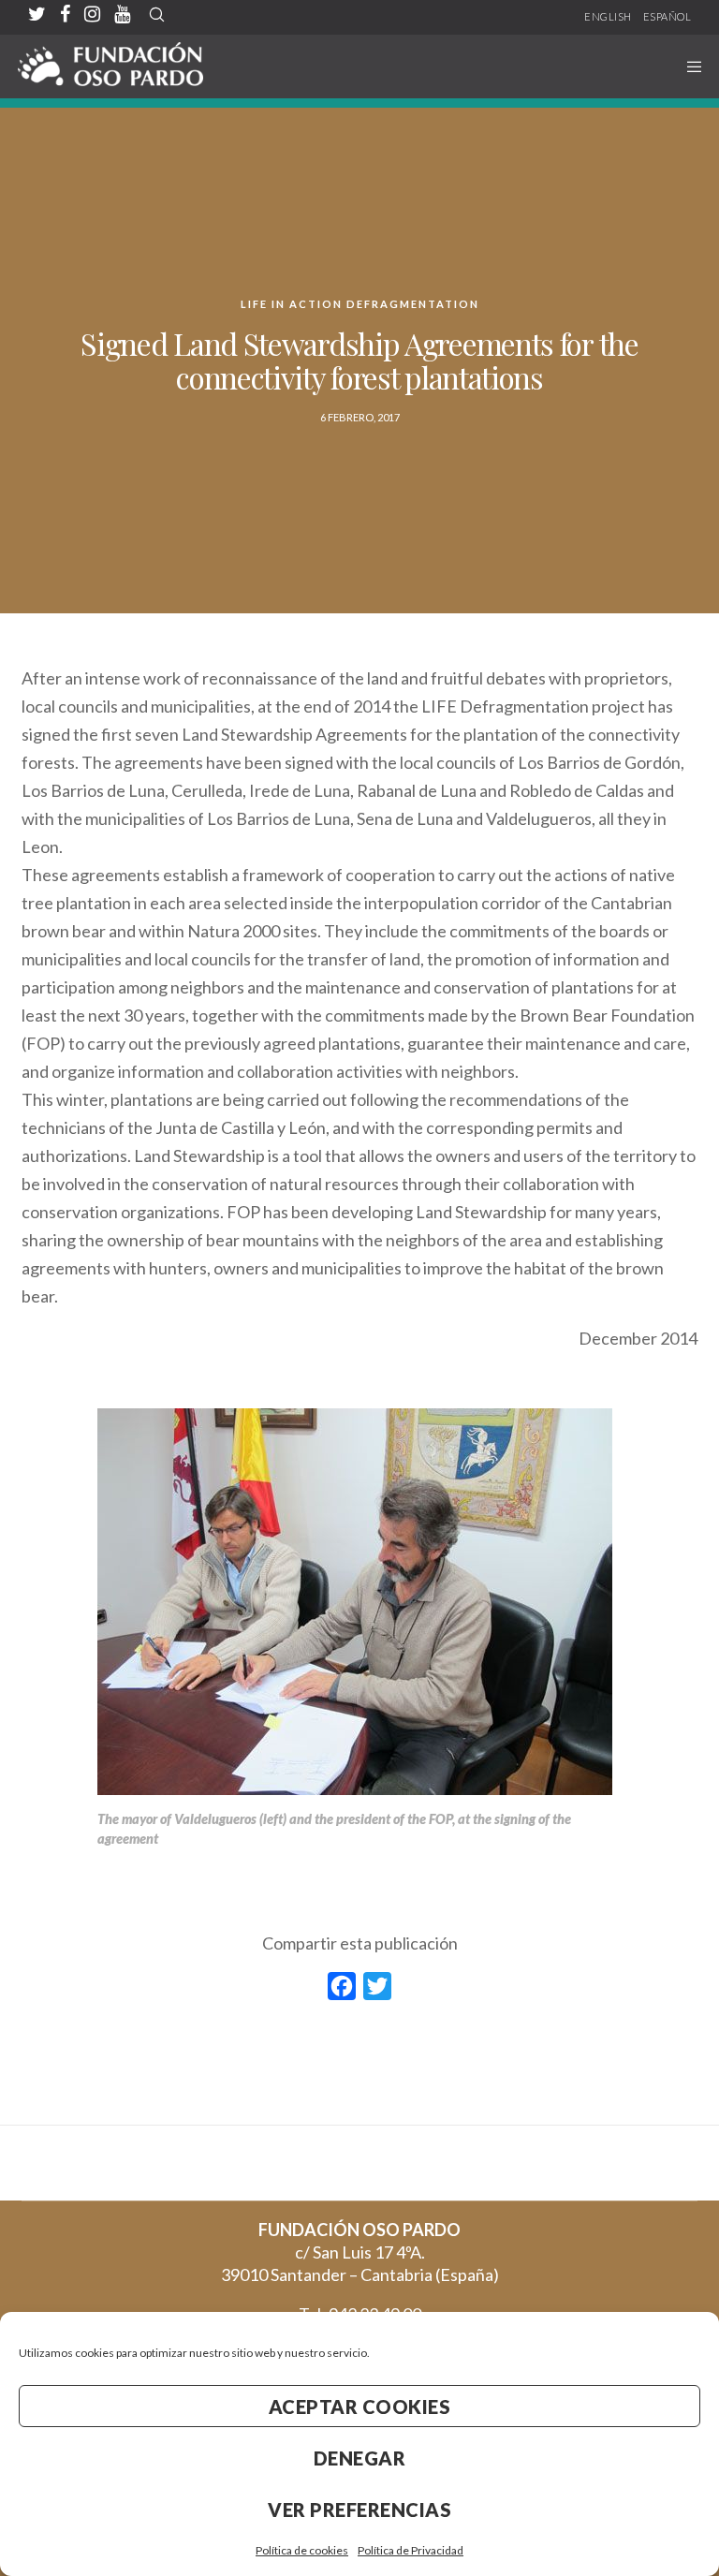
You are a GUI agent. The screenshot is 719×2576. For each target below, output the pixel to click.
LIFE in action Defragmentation (360, 304)
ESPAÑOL (668, 16)
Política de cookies (302, 2550)
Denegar (360, 2458)
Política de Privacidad (411, 2550)
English (608, 16)
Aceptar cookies (360, 2407)
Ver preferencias (359, 2510)
